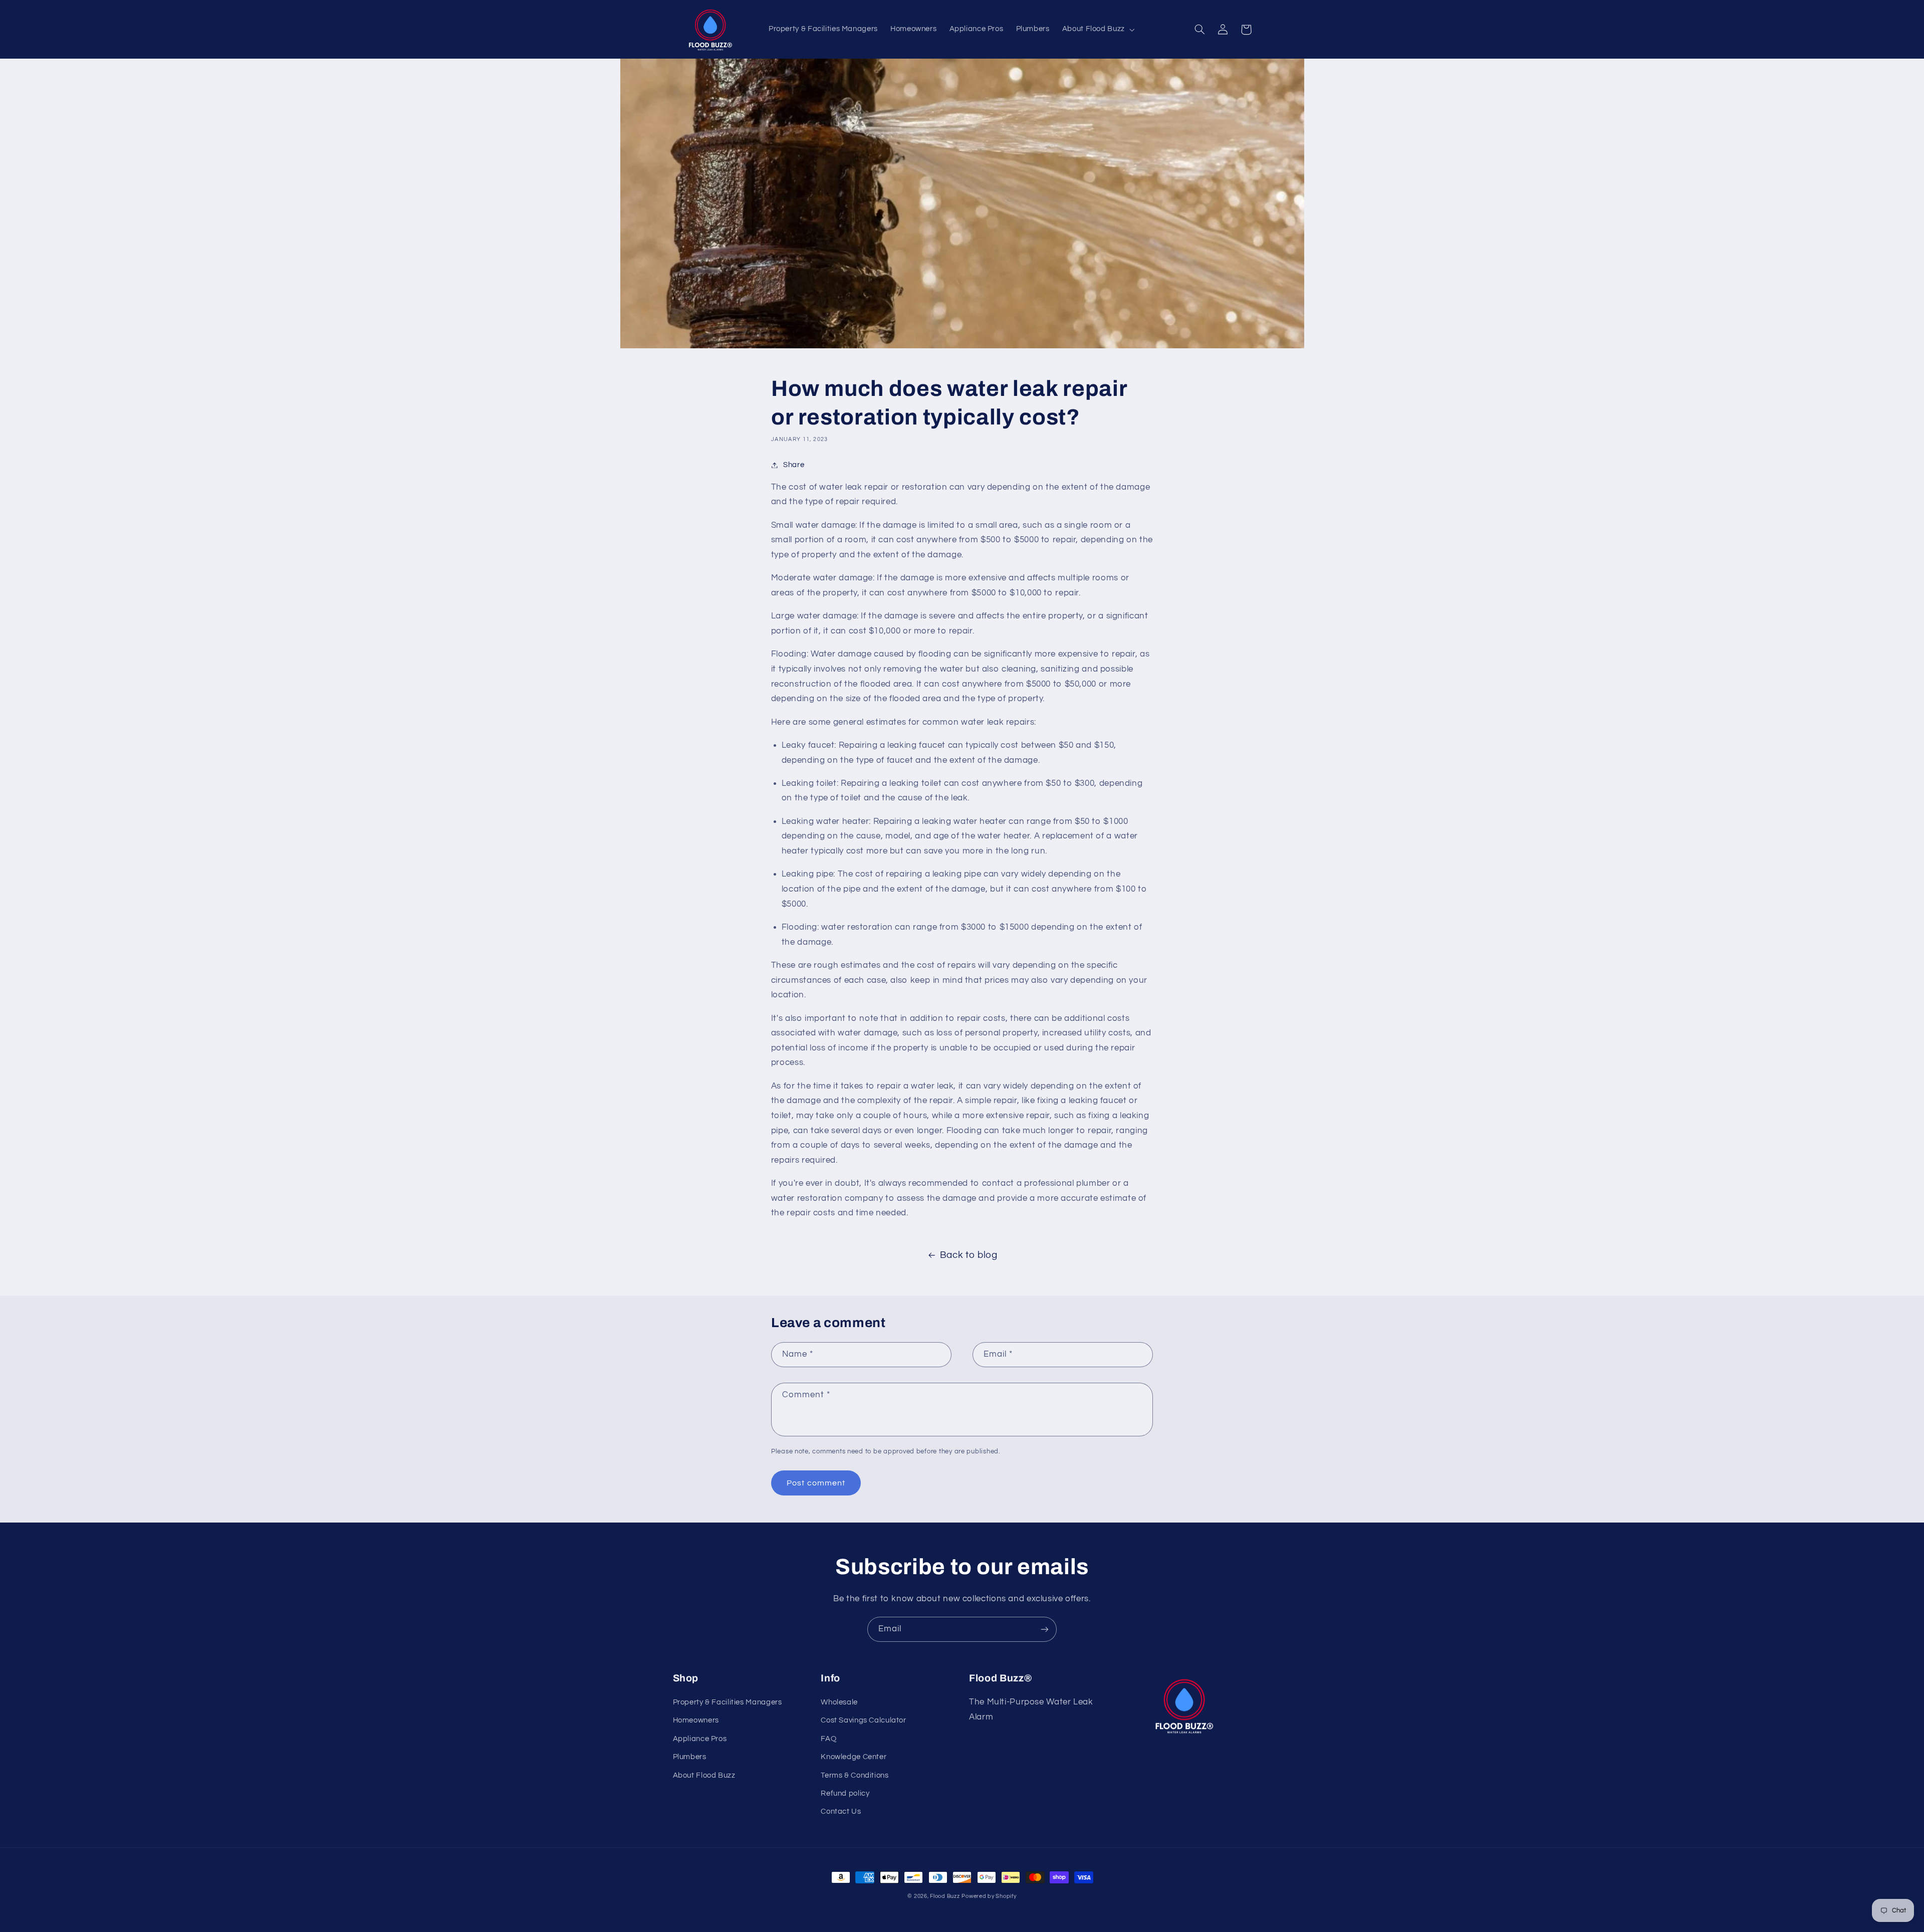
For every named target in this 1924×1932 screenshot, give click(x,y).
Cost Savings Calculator (864, 1720)
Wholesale (839, 1702)
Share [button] (794, 465)
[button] (1097, 30)
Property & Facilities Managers (728, 1702)
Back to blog (969, 1255)
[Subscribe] (1045, 1629)
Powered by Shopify (989, 1896)
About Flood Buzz (704, 1775)
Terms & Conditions (855, 1775)
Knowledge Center (854, 1757)
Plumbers (690, 1757)
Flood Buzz (945, 1896)
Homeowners (696, 1720)
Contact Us (841, 1811)
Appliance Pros (700, 1739)
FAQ (828, 1739)
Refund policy (845, 1793)
